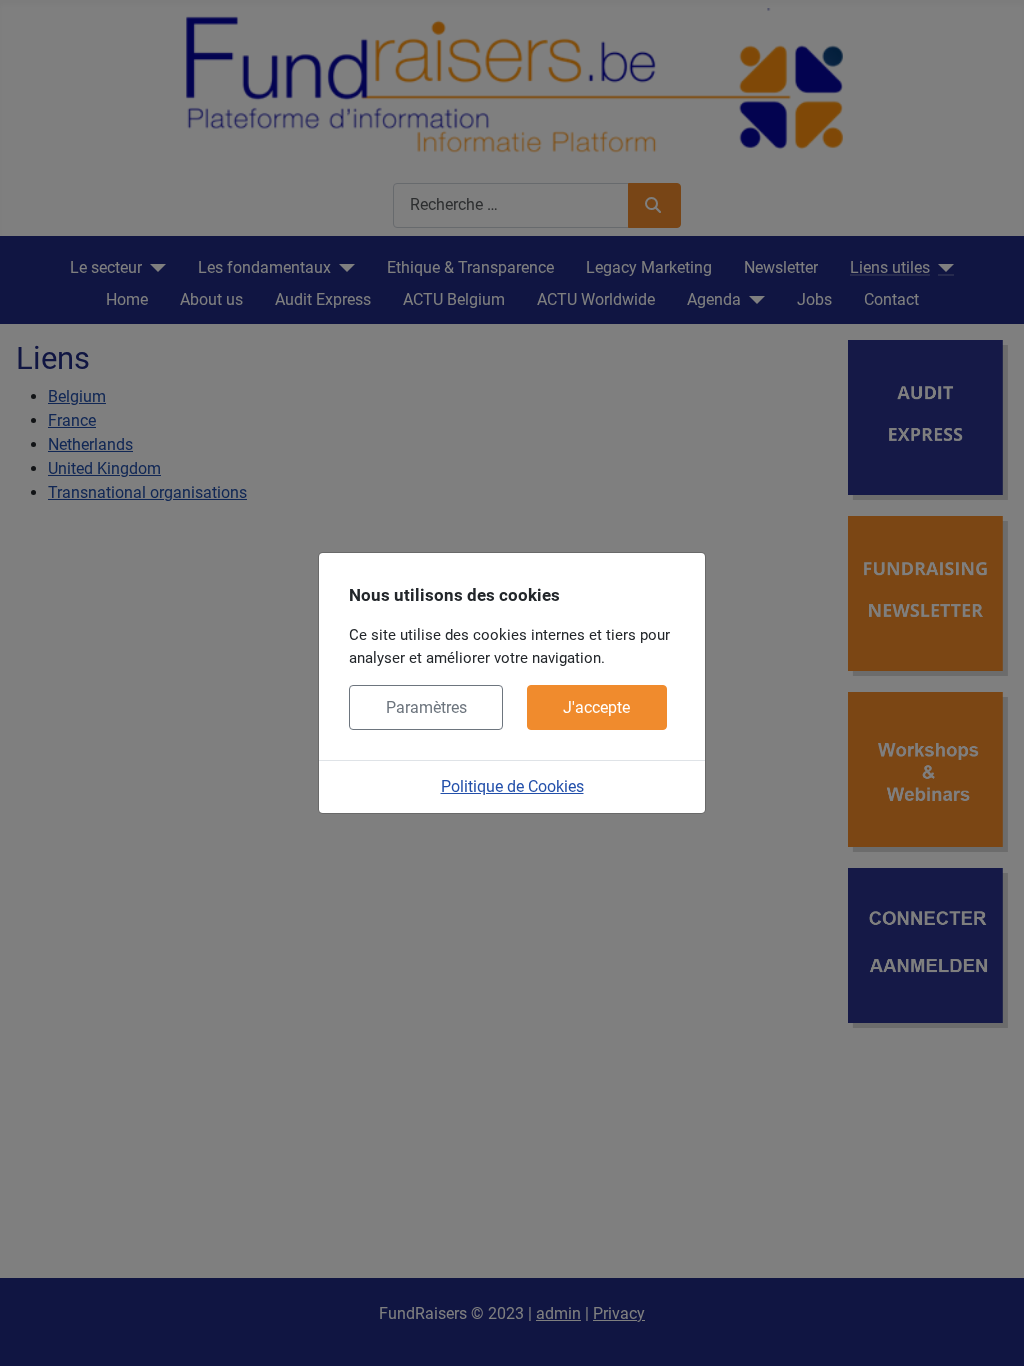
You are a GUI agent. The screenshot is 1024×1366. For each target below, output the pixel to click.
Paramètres (426, 707)
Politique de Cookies (512, 786)
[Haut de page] (989, 1329)
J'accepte (596, 707)
